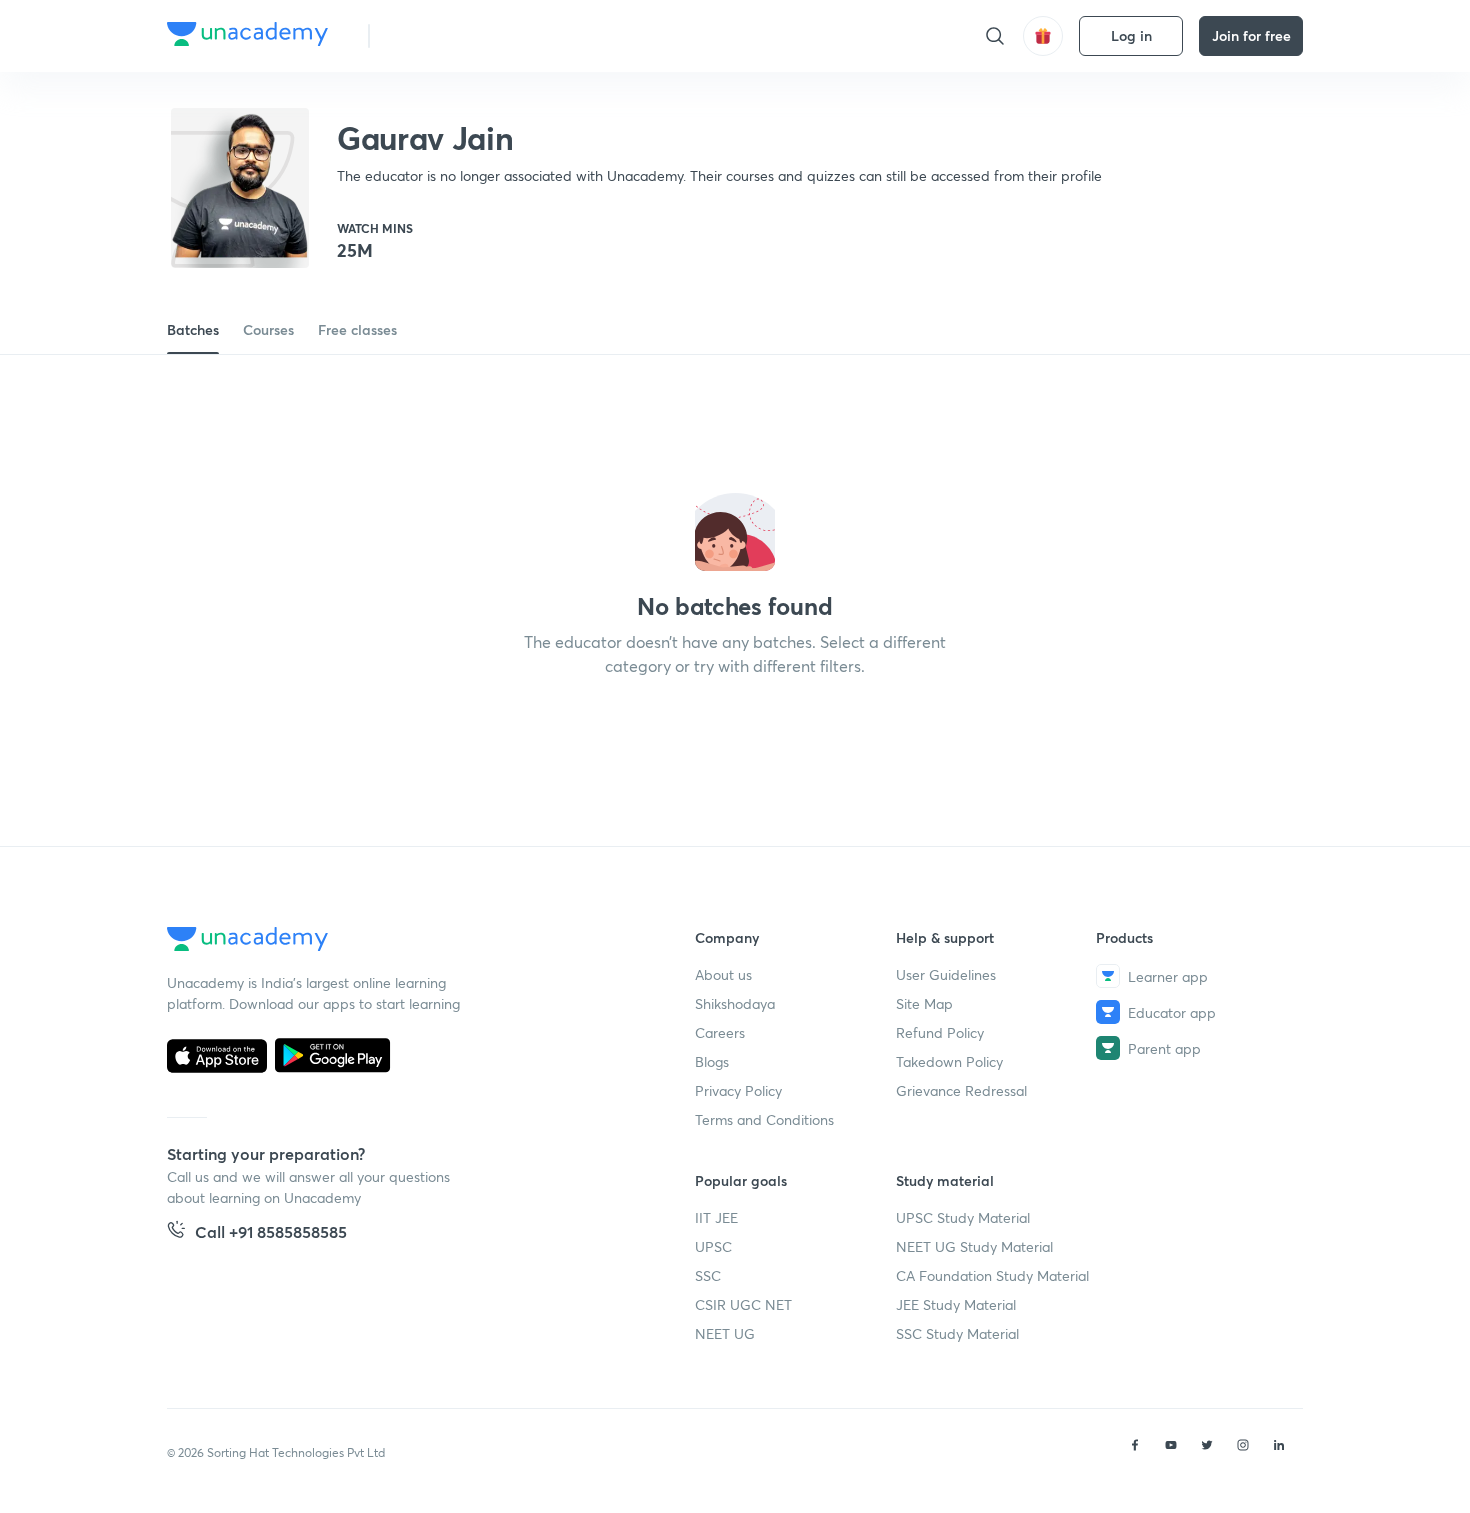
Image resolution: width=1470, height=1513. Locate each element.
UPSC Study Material (963, 1217)
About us (723, 974)
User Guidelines (946, 974)
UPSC (713, 1246)
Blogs (712, 1061)
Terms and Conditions (764, 1119)
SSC (708, 1275)
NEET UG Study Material (974, 1246)
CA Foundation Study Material (992, 1275)
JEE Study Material (956, 1304)
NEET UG (725, 1333)
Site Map (924, 1003)
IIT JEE (716, 1217)
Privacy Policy (738, 1090)
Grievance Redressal (961, 1090)
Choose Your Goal (473, 35)
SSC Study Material (957, 1333)
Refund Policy (940, 1032)
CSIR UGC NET (743, 1304)
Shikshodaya (735, 1003)
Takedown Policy (949, 1061)
